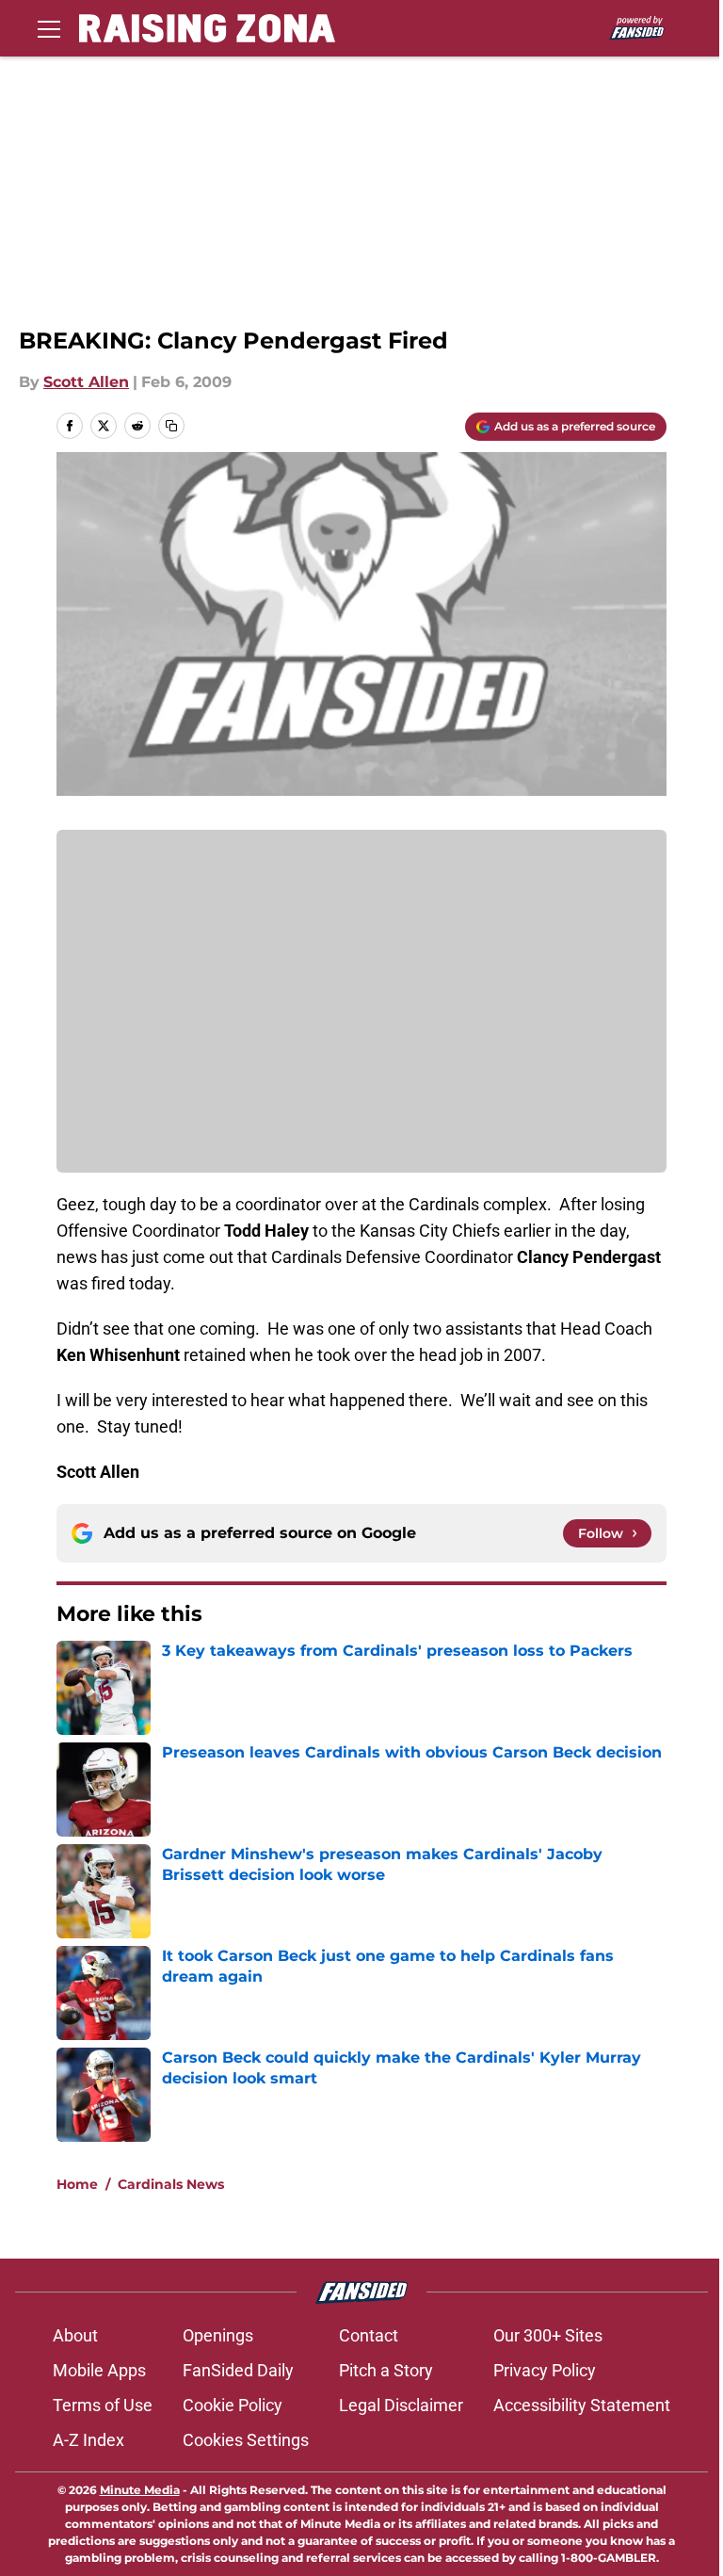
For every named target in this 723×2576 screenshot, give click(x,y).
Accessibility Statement (582, 2405)
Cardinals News (171, 2184)
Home (77, 2184)
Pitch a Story (386, 2370)
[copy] (171, 426)
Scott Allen (86, 382)
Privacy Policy (545, 2370)
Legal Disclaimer (401, 2405)
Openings (218, 2335)
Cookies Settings (246, 2440)
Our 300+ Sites (548, 2335)
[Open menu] (49, 28)
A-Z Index (88, 2440)
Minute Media (140, 2490)
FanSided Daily (238, 2370)
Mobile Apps (99, 2370)
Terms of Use (103, 2405)
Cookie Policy (233, 2405)
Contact (369, 2335)
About (75, 2335)
